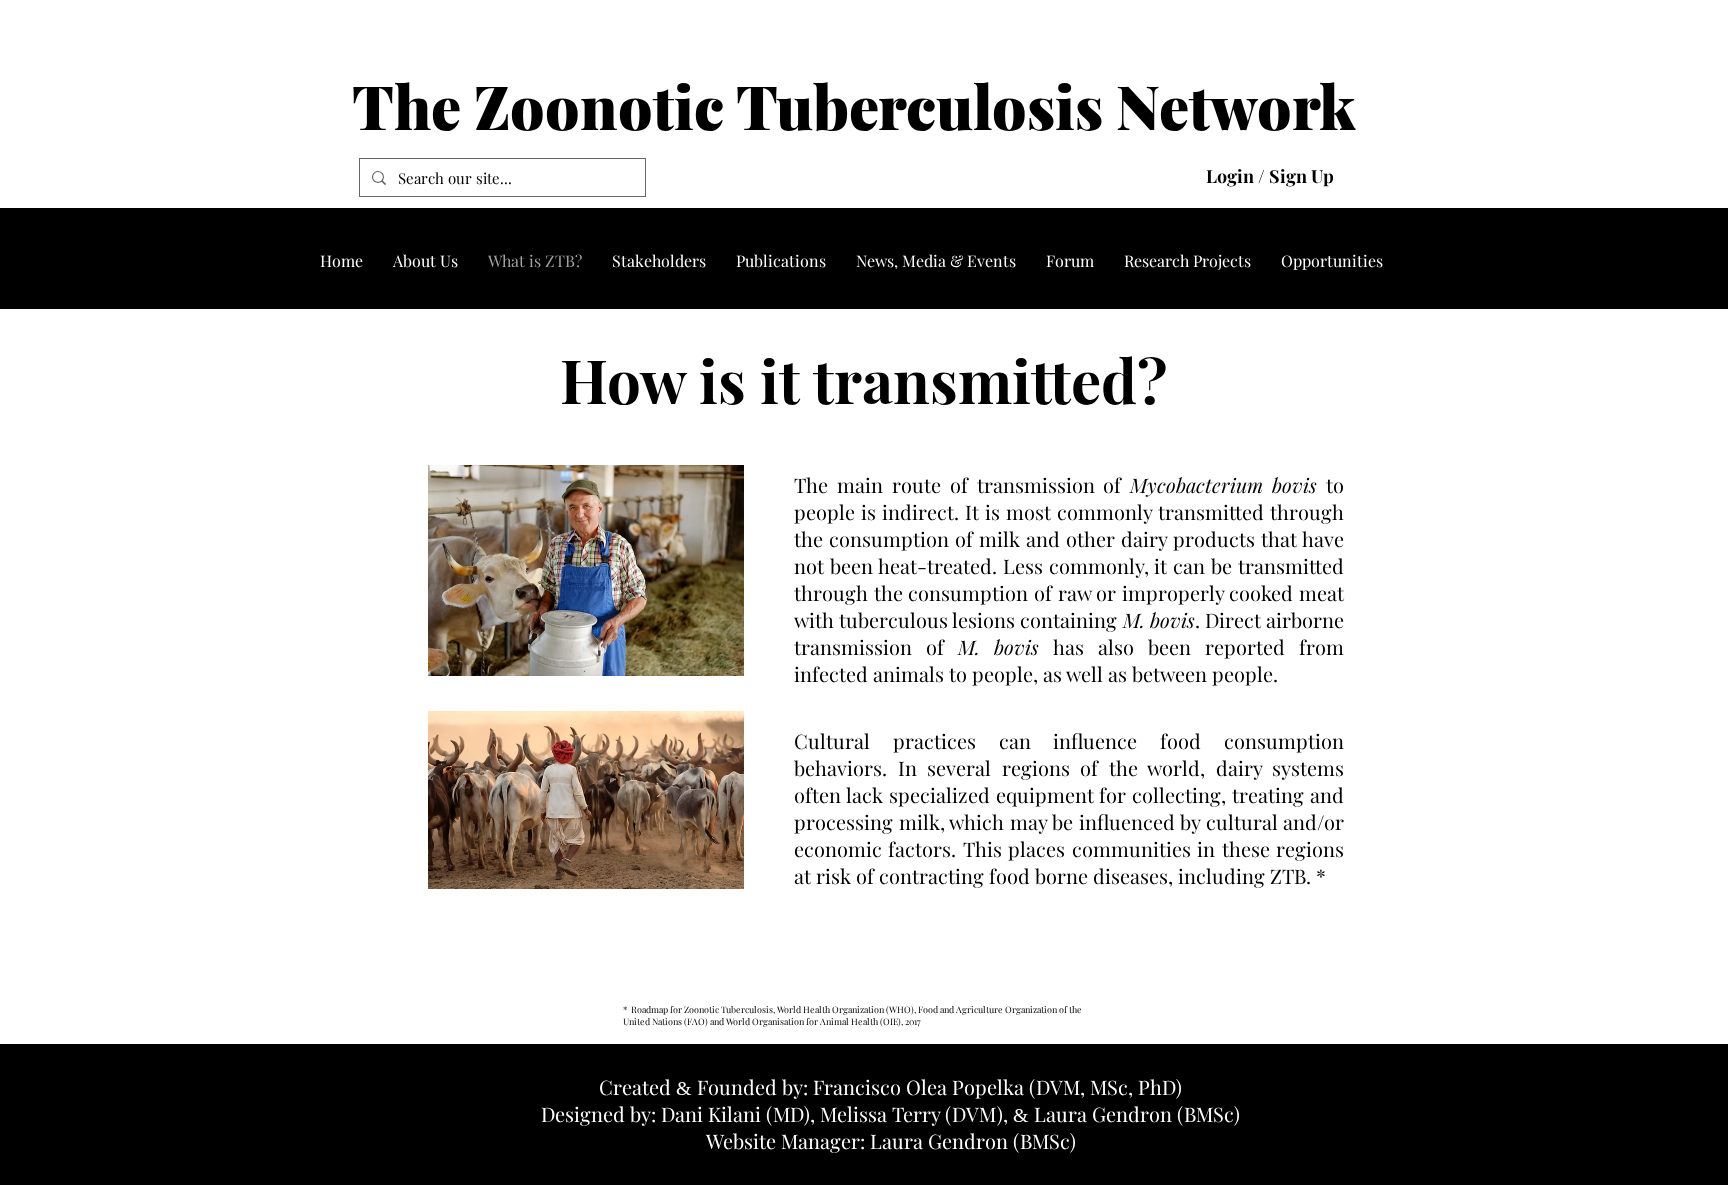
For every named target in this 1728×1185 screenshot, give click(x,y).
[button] (425, 261)
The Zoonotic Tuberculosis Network (854, 105)
